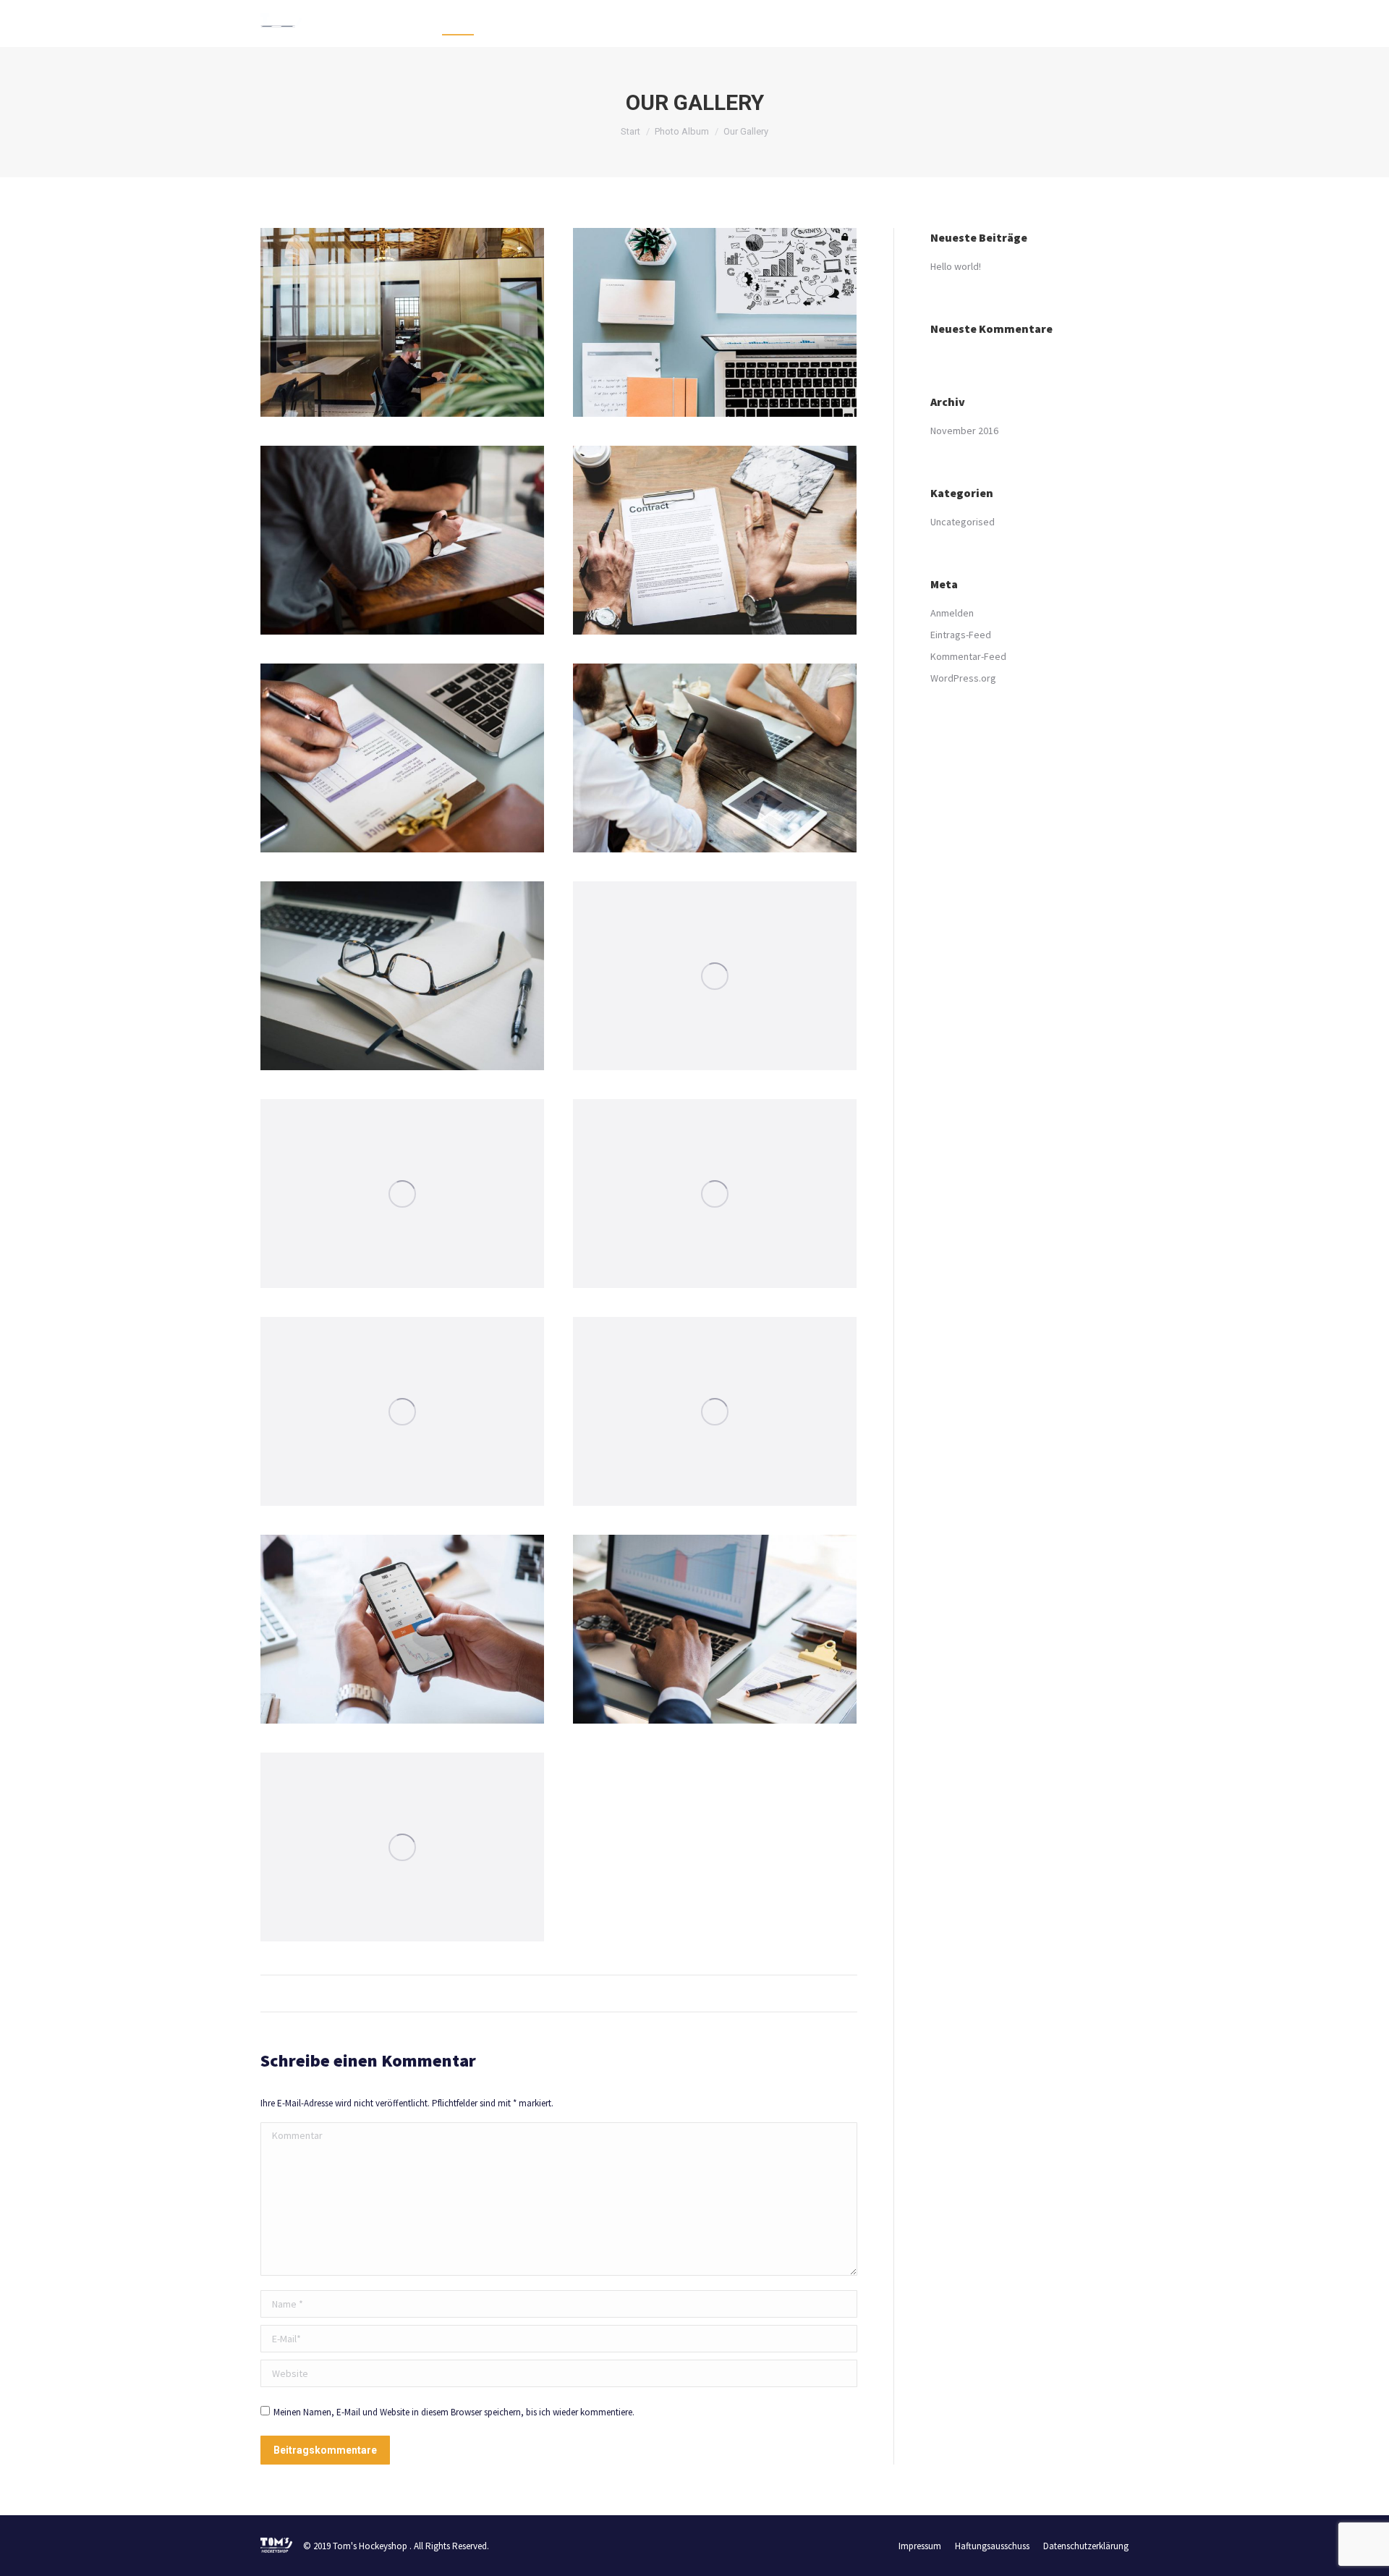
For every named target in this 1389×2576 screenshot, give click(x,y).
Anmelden (952, 613)
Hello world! (956, 266)
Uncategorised (963, 522)
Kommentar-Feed (968, 656)
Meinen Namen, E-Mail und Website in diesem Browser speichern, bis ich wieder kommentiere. (454, 2412)
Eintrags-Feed (961, 635)
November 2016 (964, 431)
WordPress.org (963, 678)
